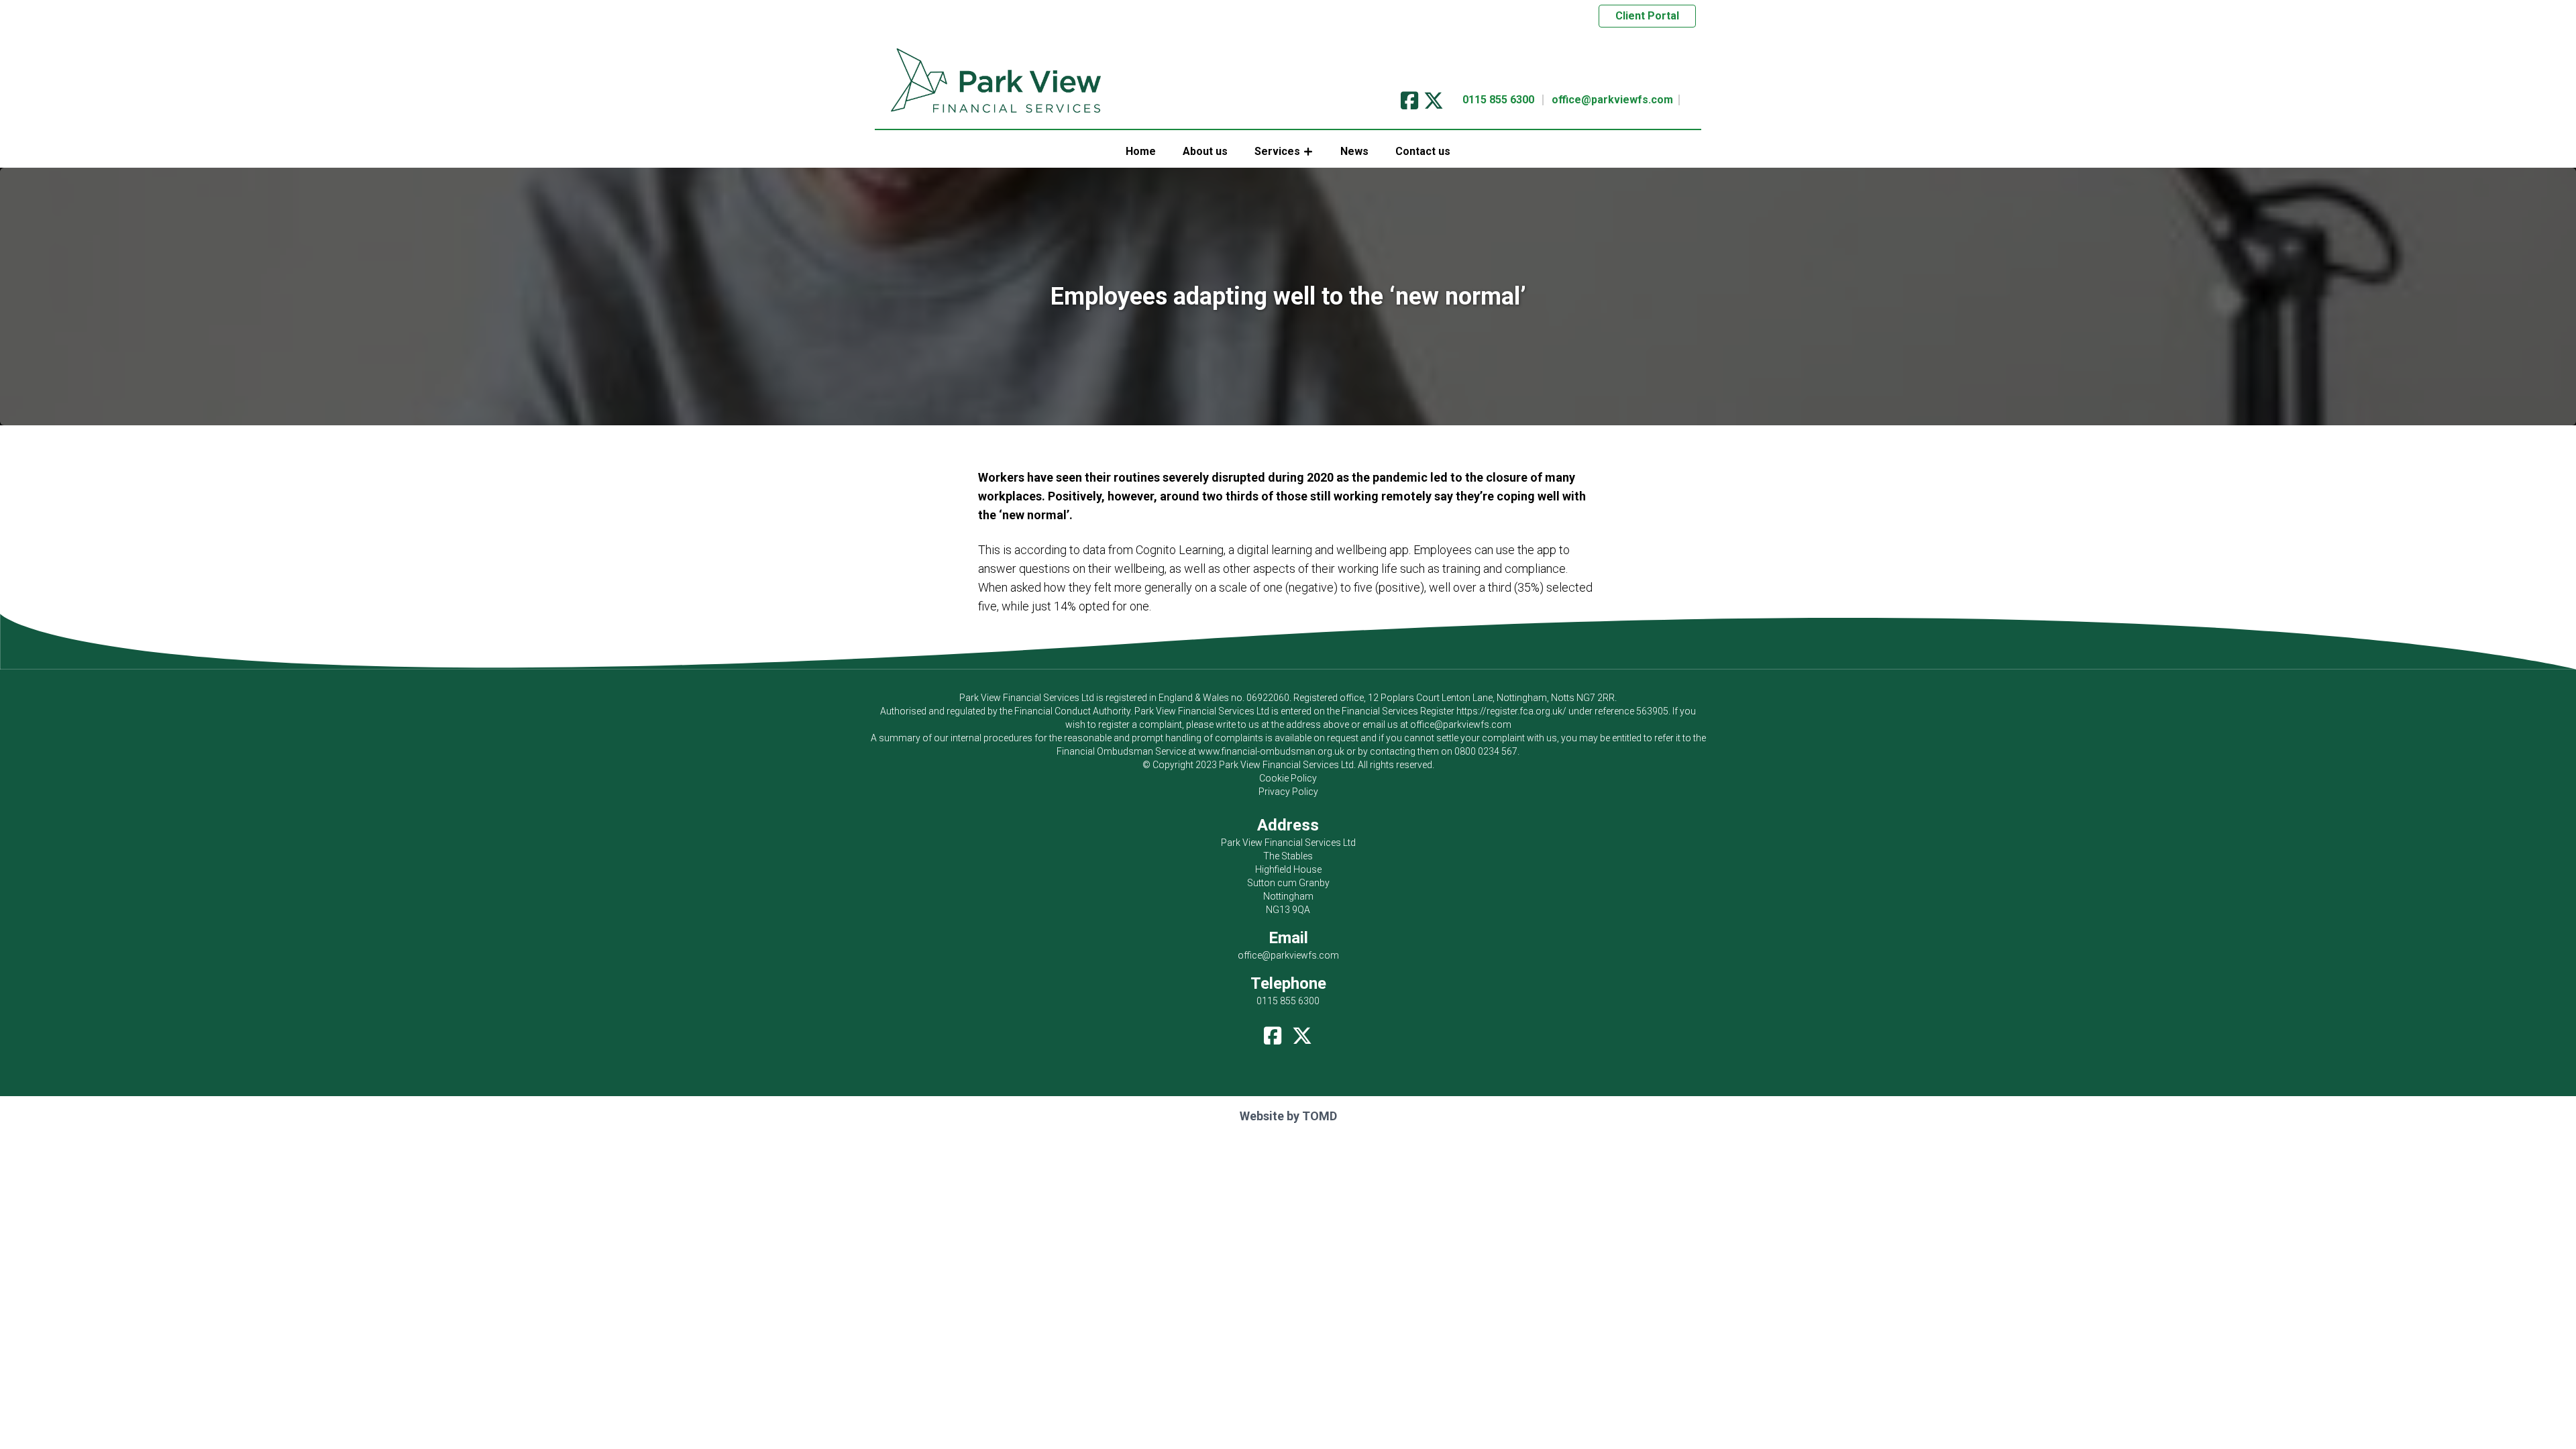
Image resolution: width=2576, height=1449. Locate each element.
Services (1277, 151)
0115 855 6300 (1498, 100)
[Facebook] (1409, 96)
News (1354, 151)
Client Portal (1647, 16)
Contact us (1423, 151)
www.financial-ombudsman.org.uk (1271, 751)
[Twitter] (1434, 96)
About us (1205, 151)
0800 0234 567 (1486, 751)
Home (1141, 151)
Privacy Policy (1288, 792)
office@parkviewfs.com (1612, 100)
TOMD (1320, 1116)
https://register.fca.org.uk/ (1511, 711)
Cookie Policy (1288, 778)
